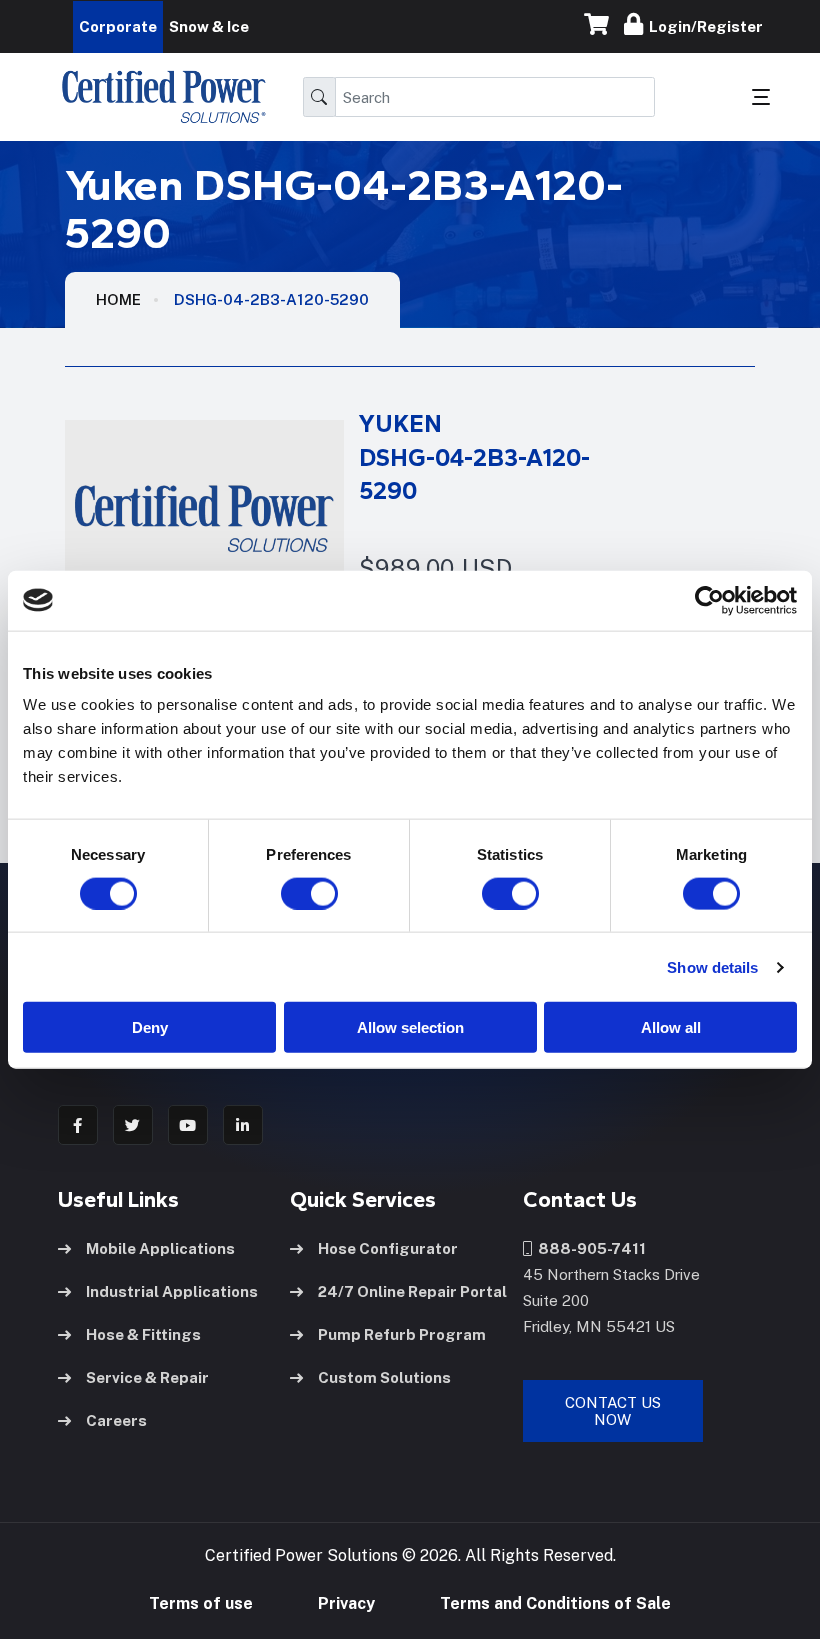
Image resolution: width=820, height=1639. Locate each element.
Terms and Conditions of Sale (555, 1603)
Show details (712, 966)
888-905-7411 (589, 1248)
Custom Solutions (384, 1377)
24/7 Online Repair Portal (412, 1291)
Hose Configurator (388, 1248)
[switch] (290, 893)
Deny (150, 1027)
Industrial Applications (172, 1291)
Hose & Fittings (143, 1334)
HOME (118, 299)
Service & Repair (147, 1377)
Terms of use (201, 1603)
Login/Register (703, 26)
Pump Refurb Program (402, 1334)
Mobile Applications (160, 1248)
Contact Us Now (613, 1411)
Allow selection (410, 1027)
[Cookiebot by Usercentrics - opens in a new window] (709, 600)
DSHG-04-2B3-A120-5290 (271, 299)
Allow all (671, 1027)
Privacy (346, 1603)
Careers (116, 1420)
